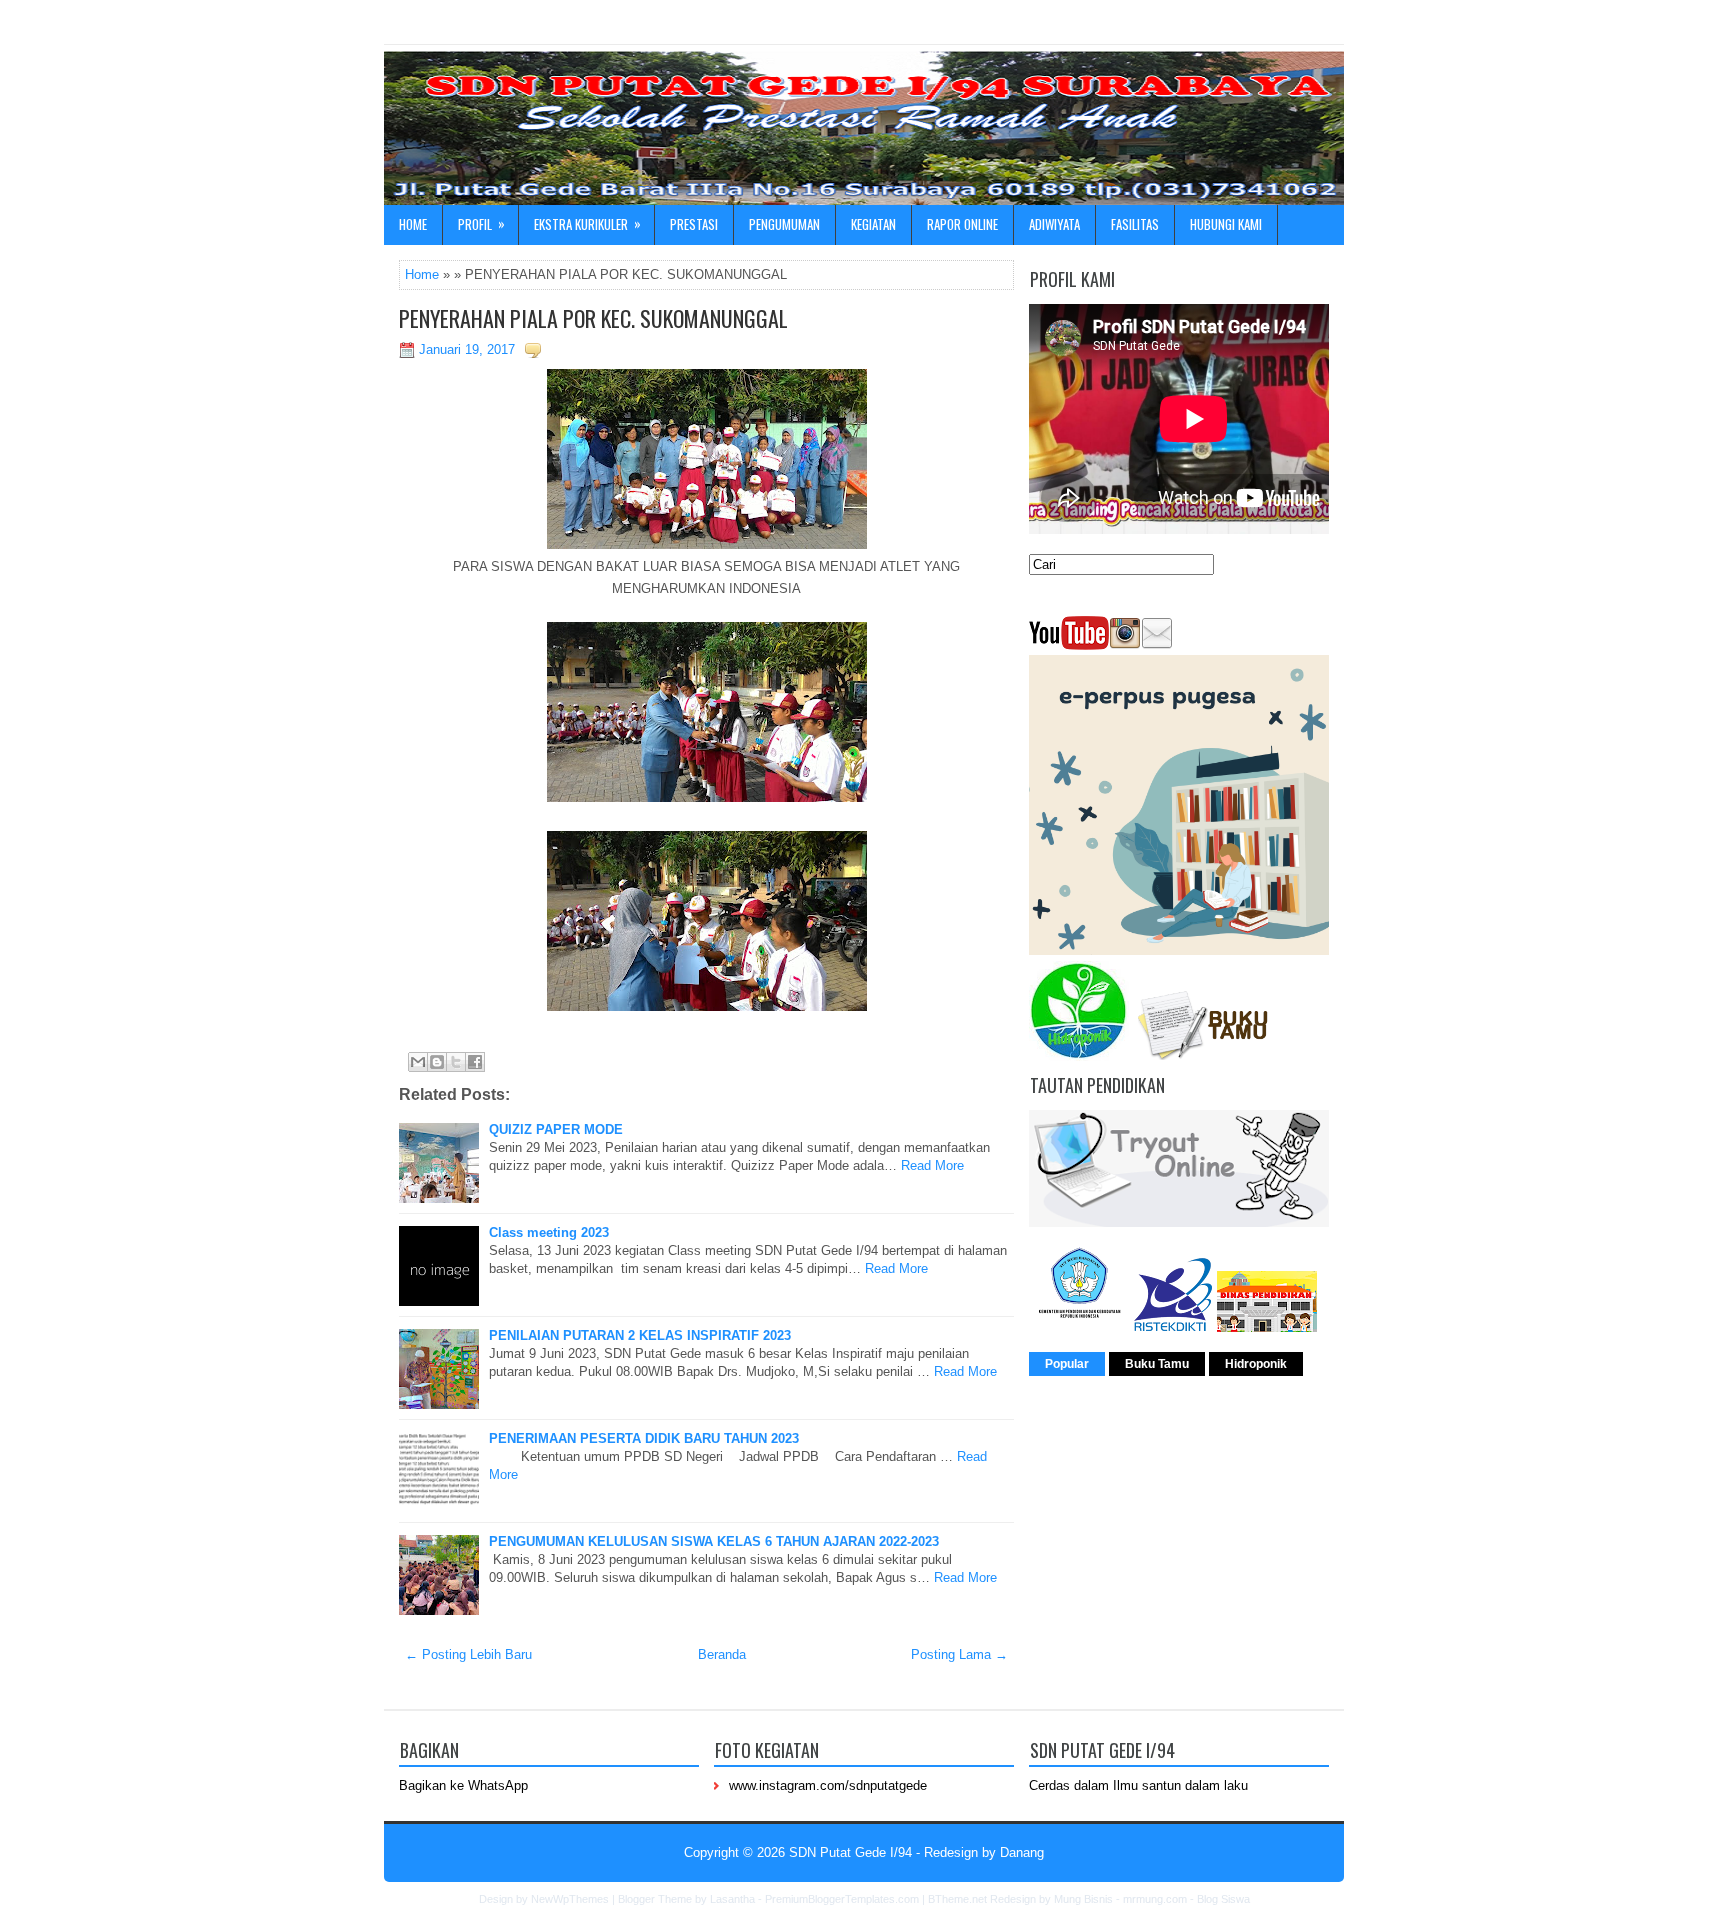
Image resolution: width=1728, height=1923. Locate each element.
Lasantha (732, 1899)
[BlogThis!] (437, 1062)
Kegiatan (873, 224)
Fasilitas (1135, 224)
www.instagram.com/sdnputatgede (828, 1785)
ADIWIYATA (1054, 224)
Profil (481, 223)
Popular (1067, 1364)
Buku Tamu (1157, 1364)
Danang (1022, 1852)
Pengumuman (784, 224)
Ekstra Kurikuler (587, 223)
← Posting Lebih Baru (468, 1654)
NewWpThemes (570, 1899)
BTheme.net (957, 1899)
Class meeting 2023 (549, 1232)
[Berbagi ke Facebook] (475, 1062)
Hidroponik (1256, 1364)
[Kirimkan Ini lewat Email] (418, 1062)
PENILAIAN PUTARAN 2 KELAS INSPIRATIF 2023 (640, 1335)
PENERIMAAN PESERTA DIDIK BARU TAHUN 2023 (644, 1438)
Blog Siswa (1223, 1899)
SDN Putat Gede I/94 (850, 1852)
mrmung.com (1155, 1899)
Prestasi (694, 224)
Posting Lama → (959, 1654)
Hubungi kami (1226, 224)
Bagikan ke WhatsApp (463, 1785)
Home (413, 224)
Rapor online (962, 224)
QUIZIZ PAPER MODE (556, 1129)
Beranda (722, 1654)
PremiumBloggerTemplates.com (842, 1899)
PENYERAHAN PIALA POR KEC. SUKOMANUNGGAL (593, 318)
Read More (932, 1165)
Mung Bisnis (1083, 1899)
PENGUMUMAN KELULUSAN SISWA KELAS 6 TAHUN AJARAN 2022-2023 (714, 1541)
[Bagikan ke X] (456, 1062)
